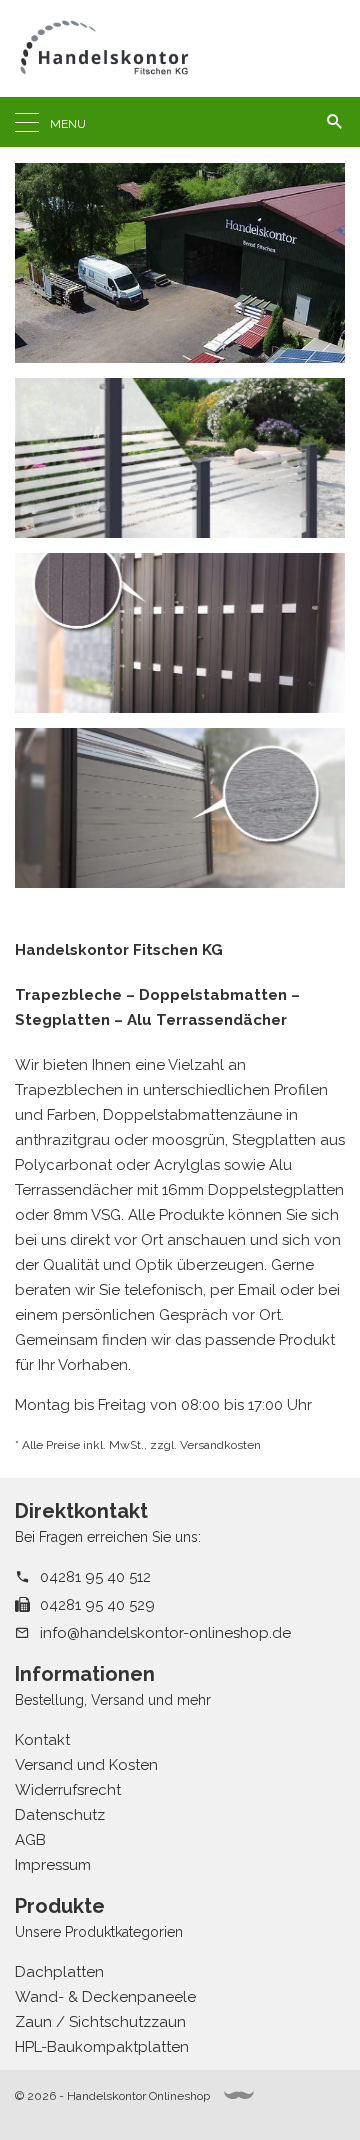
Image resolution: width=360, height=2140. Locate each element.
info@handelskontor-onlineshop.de (165, 1633)
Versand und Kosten (86, 1765)
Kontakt (42, 1740)
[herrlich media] (239, 2095)
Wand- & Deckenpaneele (105, 1997)
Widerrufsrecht (68, 1790)
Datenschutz (60, 1815)
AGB (30, 1840)
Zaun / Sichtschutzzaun (100, 2022)
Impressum (53, 1865)
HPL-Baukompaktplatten (102, 2047)
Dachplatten (59, 1972)
